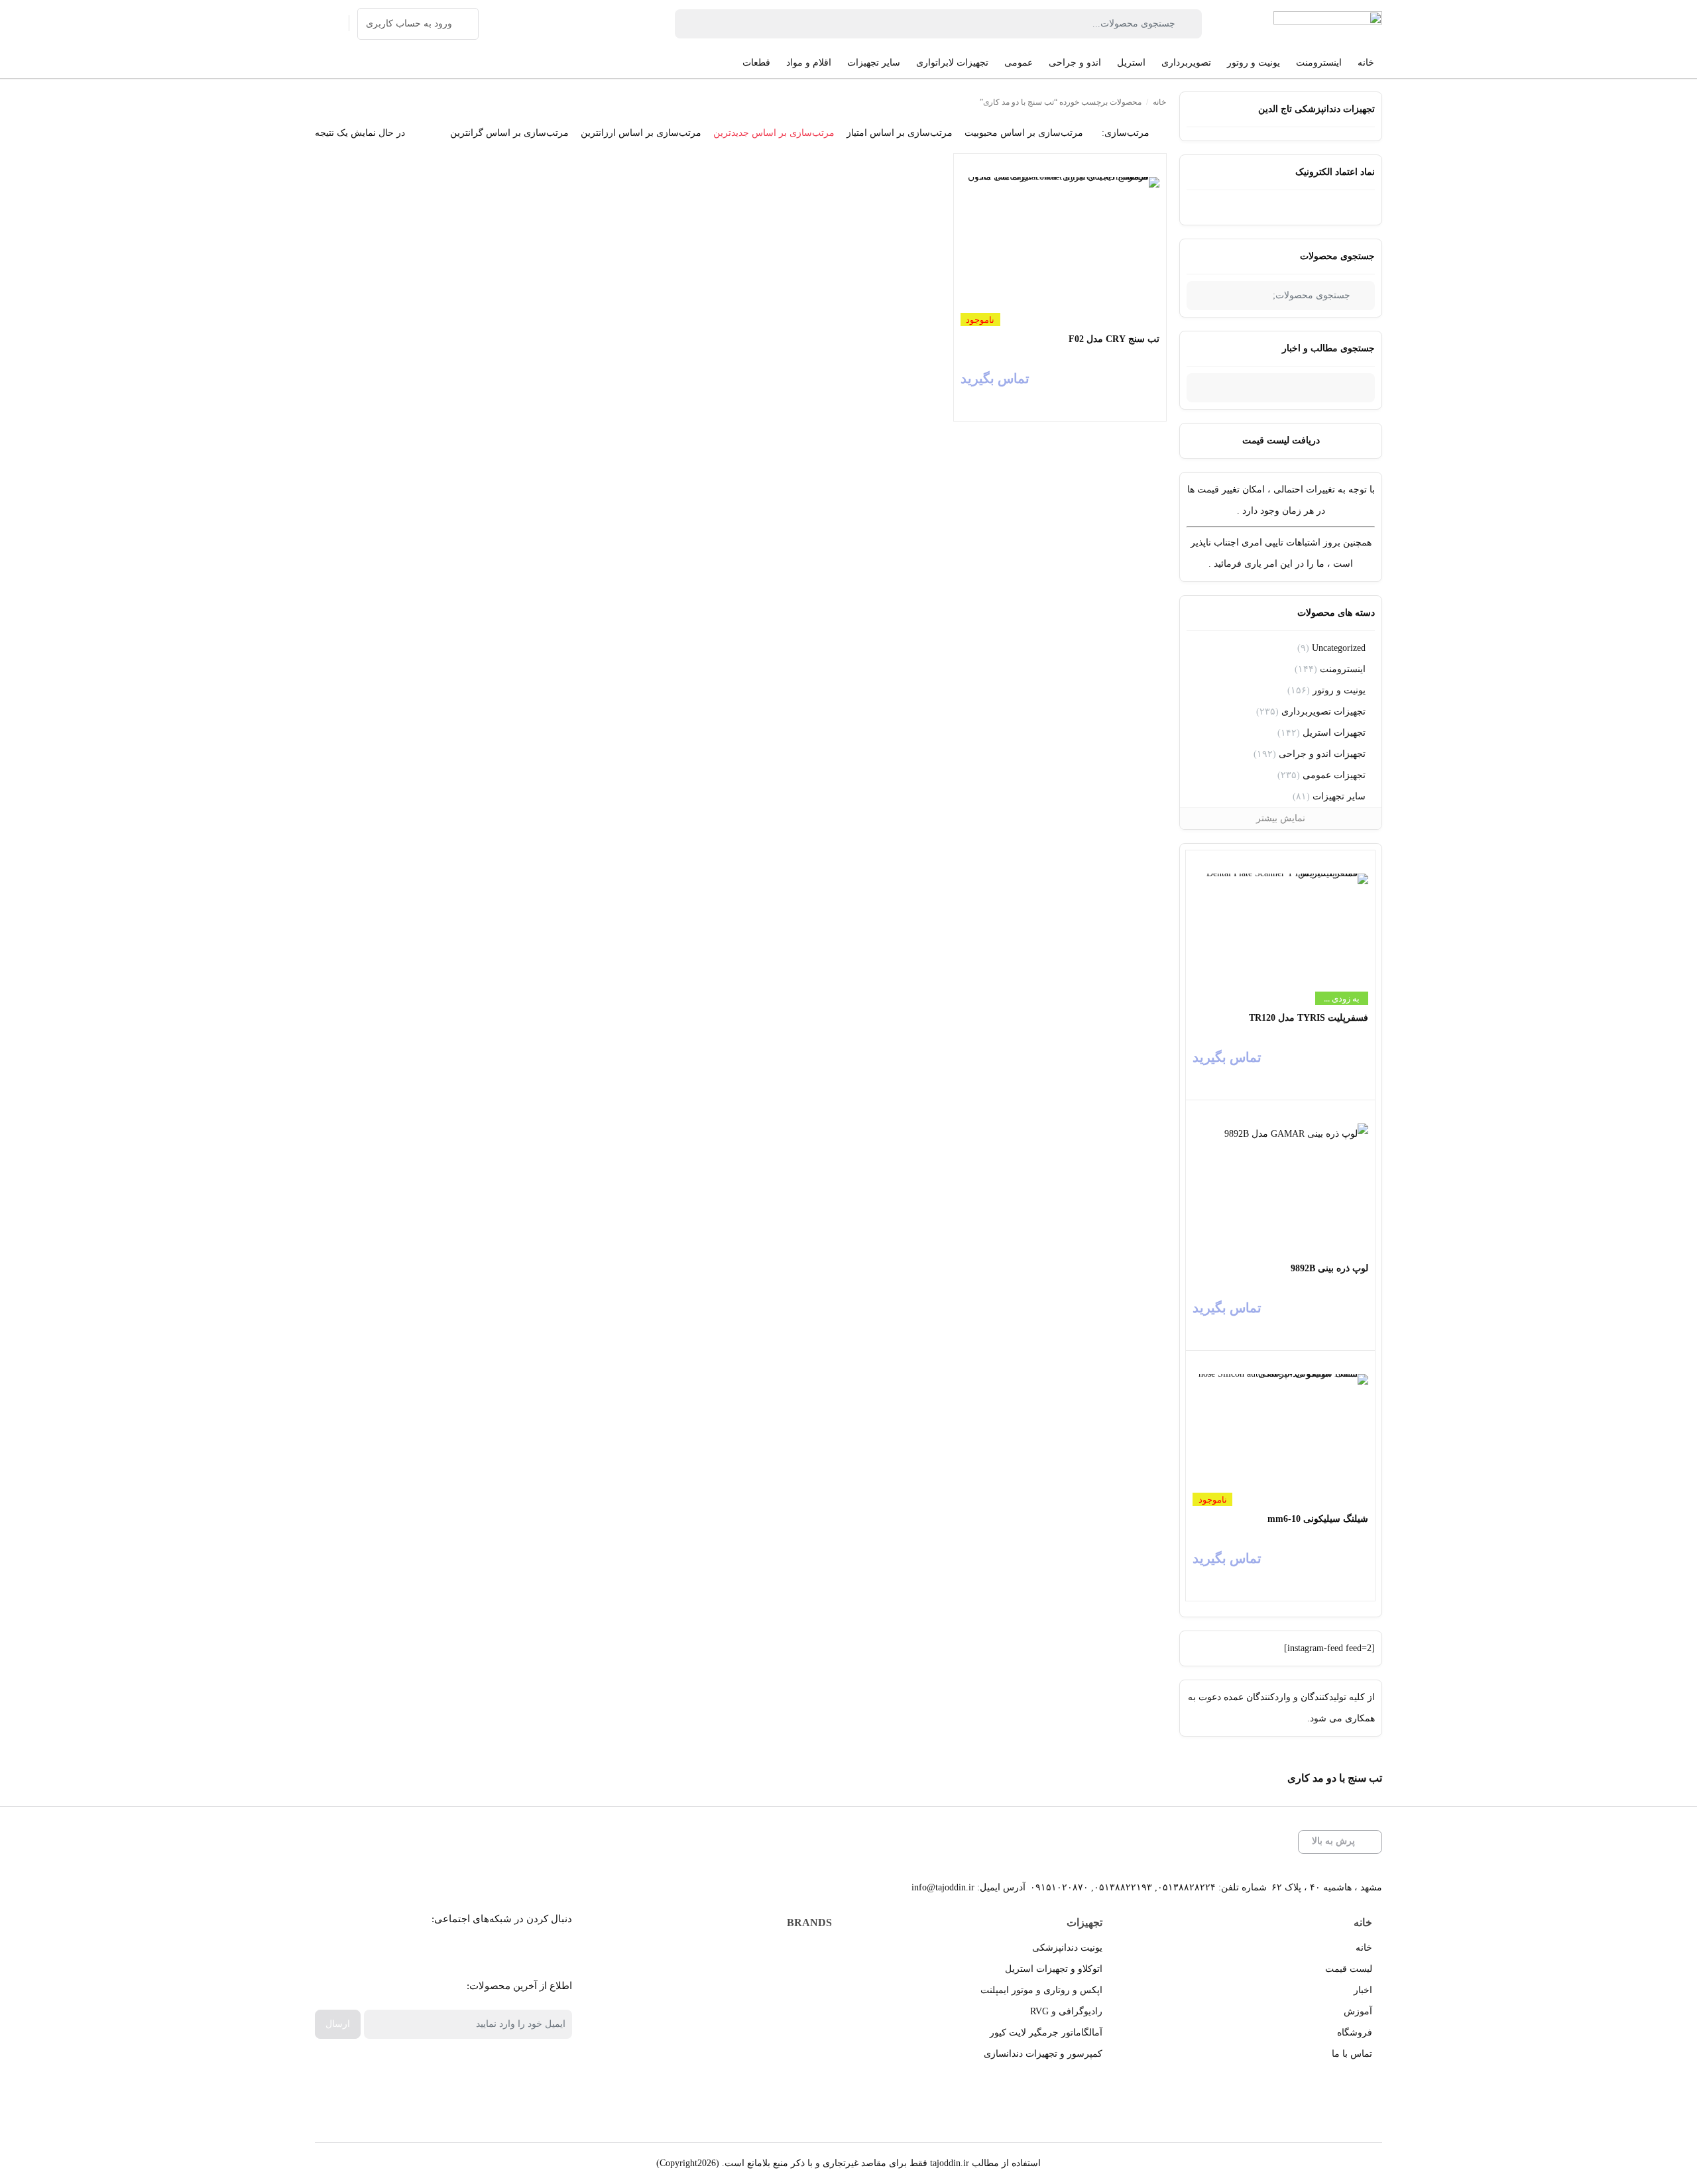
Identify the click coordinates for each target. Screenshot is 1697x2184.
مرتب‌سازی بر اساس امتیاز (900, 133)
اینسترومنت (1343, 669)
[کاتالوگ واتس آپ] (478, 1952)
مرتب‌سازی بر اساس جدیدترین (774, 133)
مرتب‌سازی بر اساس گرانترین (509, 133)
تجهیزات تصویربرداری (1323, 712)
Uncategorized (1339, 648)
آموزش (1358, 2011)
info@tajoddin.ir (943, 1887)
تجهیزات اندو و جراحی (1322, 754)
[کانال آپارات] (507, 1952)
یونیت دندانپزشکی (1067, 1948)
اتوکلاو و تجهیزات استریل (1054, 1969)
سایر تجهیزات (1339, 796)
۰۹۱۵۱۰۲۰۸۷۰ (1059, 1887)
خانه (1159, 102)
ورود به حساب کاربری (409, 24)
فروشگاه (1355, 2033)
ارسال (338, 2024)
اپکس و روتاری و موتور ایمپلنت (1041, 1990)
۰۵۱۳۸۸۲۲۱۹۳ (1123, 1887)
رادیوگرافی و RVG (1066, 2011)
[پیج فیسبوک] (537, 1952)
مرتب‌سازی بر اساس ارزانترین (641, 133)
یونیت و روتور (1339, 690)
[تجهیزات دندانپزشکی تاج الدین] (1328, 24)
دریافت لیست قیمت (1281, 440)
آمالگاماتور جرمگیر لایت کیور (1046, 2033)
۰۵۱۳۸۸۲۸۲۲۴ (1187, 1887)
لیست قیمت (1349, 1969)
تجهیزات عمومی (1334, 775)
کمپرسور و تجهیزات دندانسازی (1043, 2054)
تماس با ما (1352, 2054)
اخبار (1363, 1990)
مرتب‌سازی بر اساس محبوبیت (1024, 133)
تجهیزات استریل (1334, 733)
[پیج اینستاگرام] (448, 1952)
